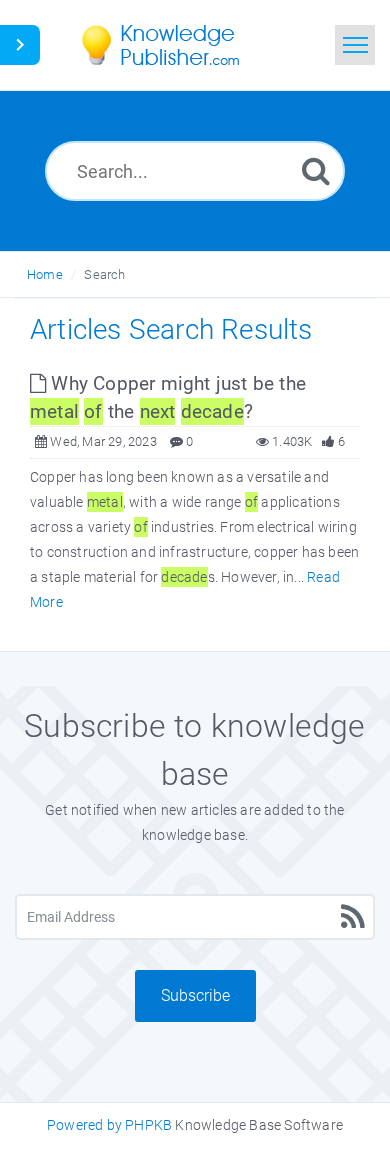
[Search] (316, 170)
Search (104, 274)
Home (45, 274)
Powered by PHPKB (109, 1125)
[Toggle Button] (20, 45)
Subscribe (195, 995)
